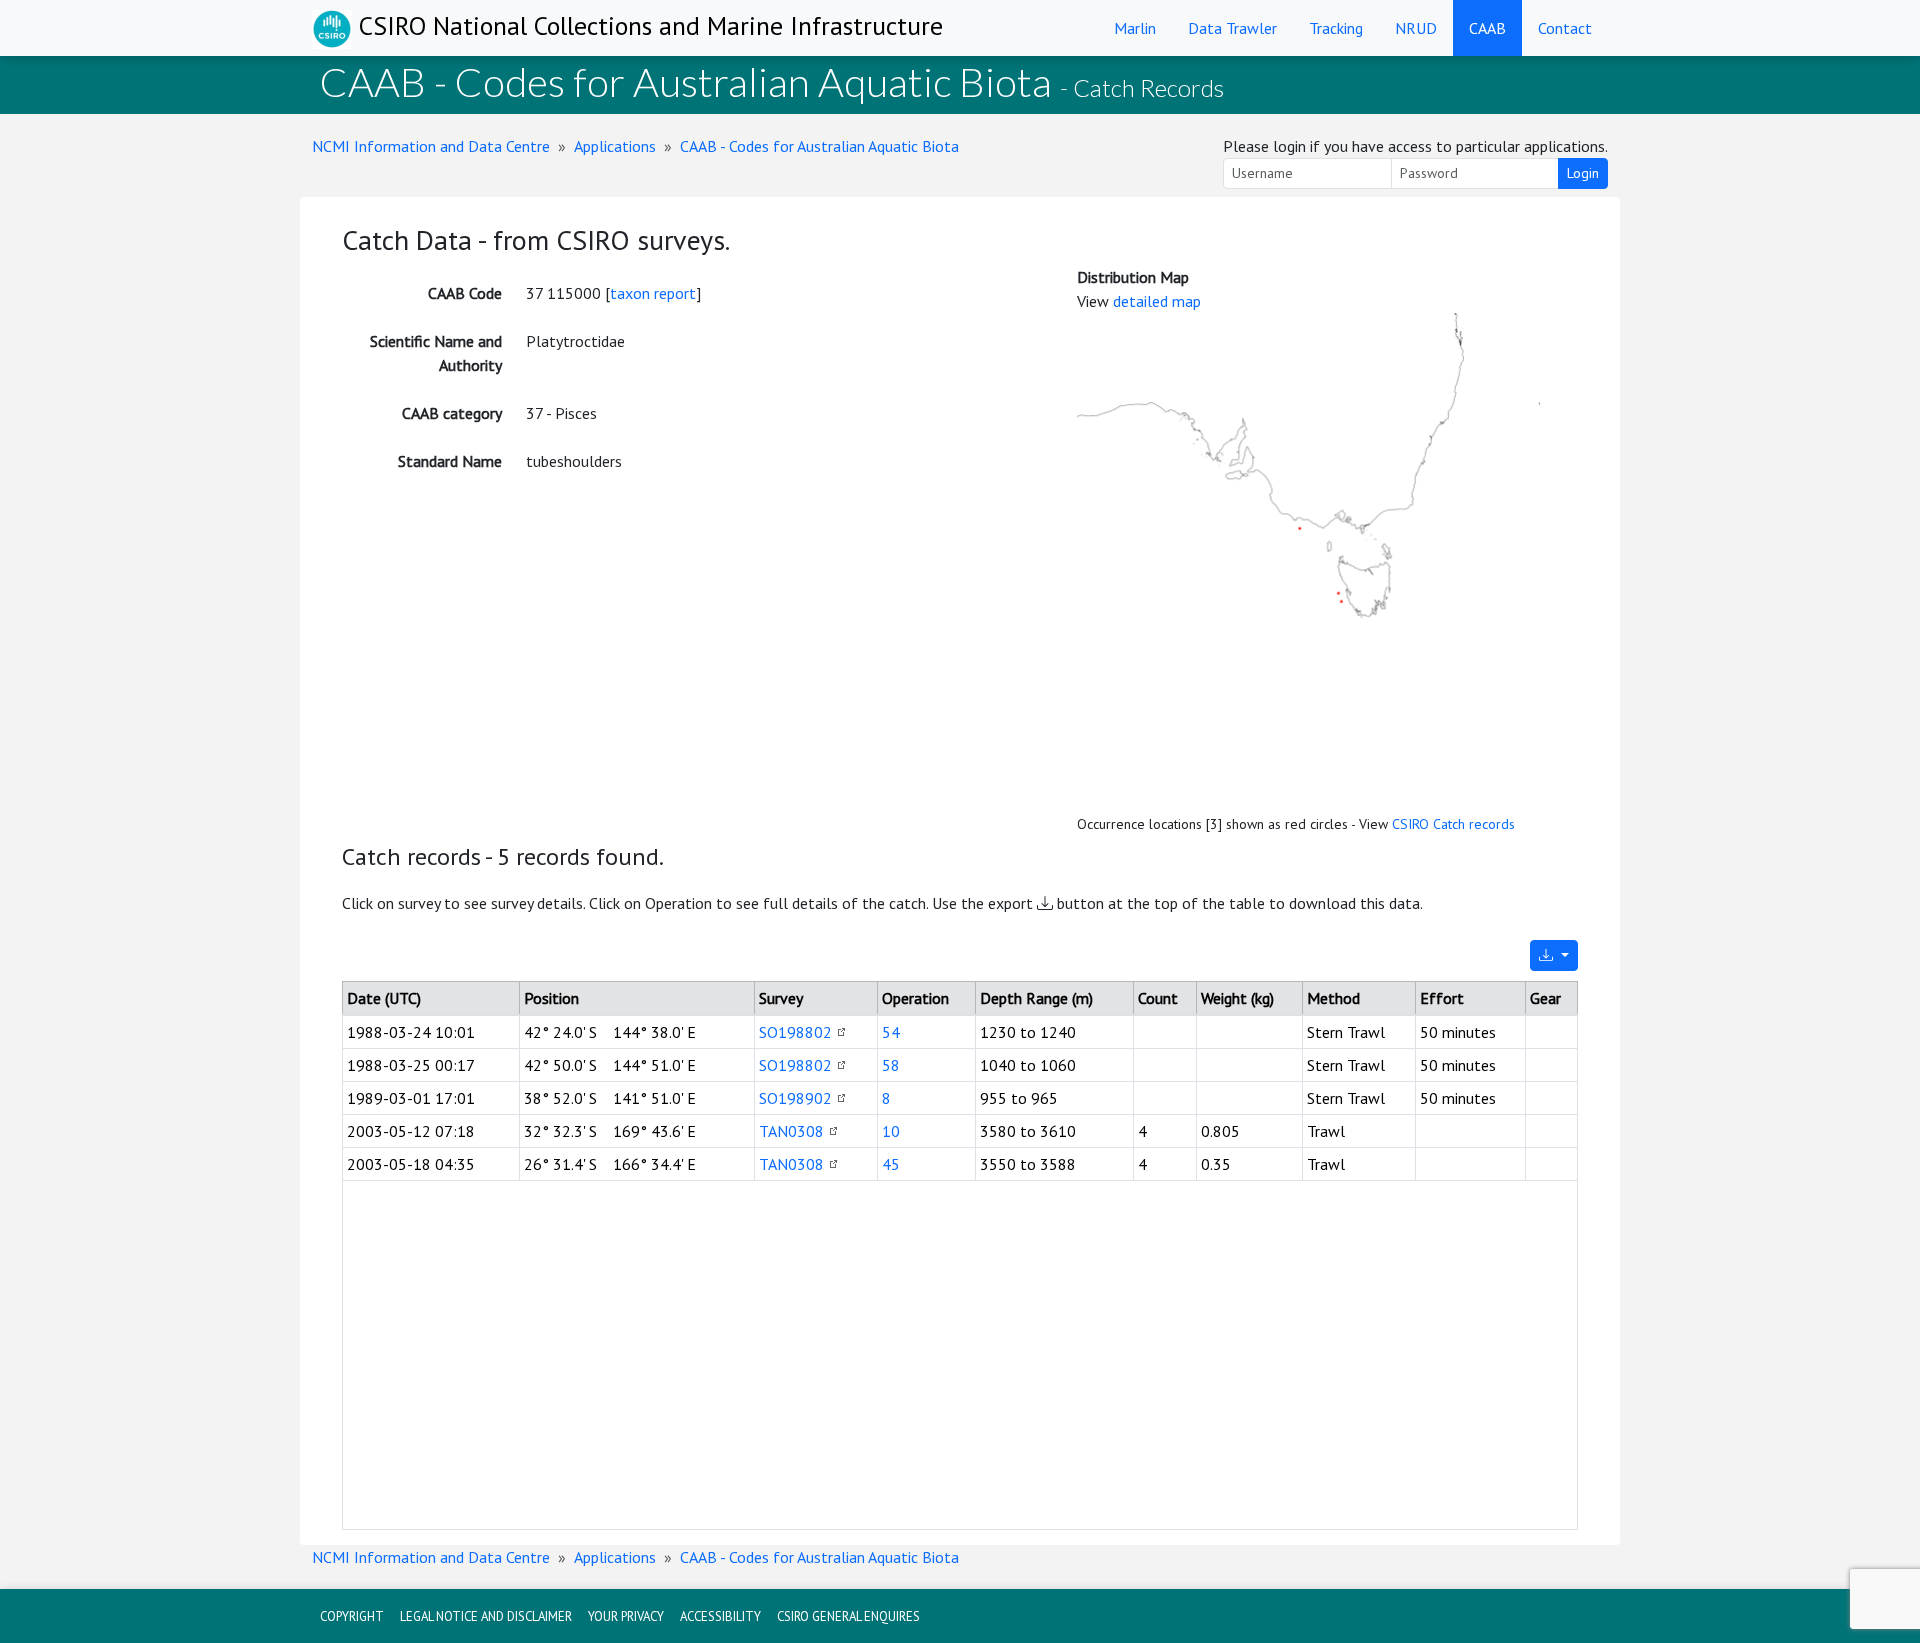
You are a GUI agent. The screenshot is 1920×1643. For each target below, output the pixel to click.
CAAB (1487, 28)
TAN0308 (791, 1131)
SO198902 (795, 1098)
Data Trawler (1232, 28)
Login (1583, 173)
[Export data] (1554, 955)
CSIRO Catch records (1453, 824)
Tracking (1336, 28)
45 (891, 1164)
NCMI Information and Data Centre (431, 146)
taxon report (653, 293)
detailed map (1157, 301)
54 (891, 1032)
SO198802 (795, 1032)
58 (891, 1065)
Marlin (1135, 28)
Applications (615, 146)
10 (891, 1131)
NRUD (1416, 28)
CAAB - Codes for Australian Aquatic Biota (819, 146)
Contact (1565, 28)
